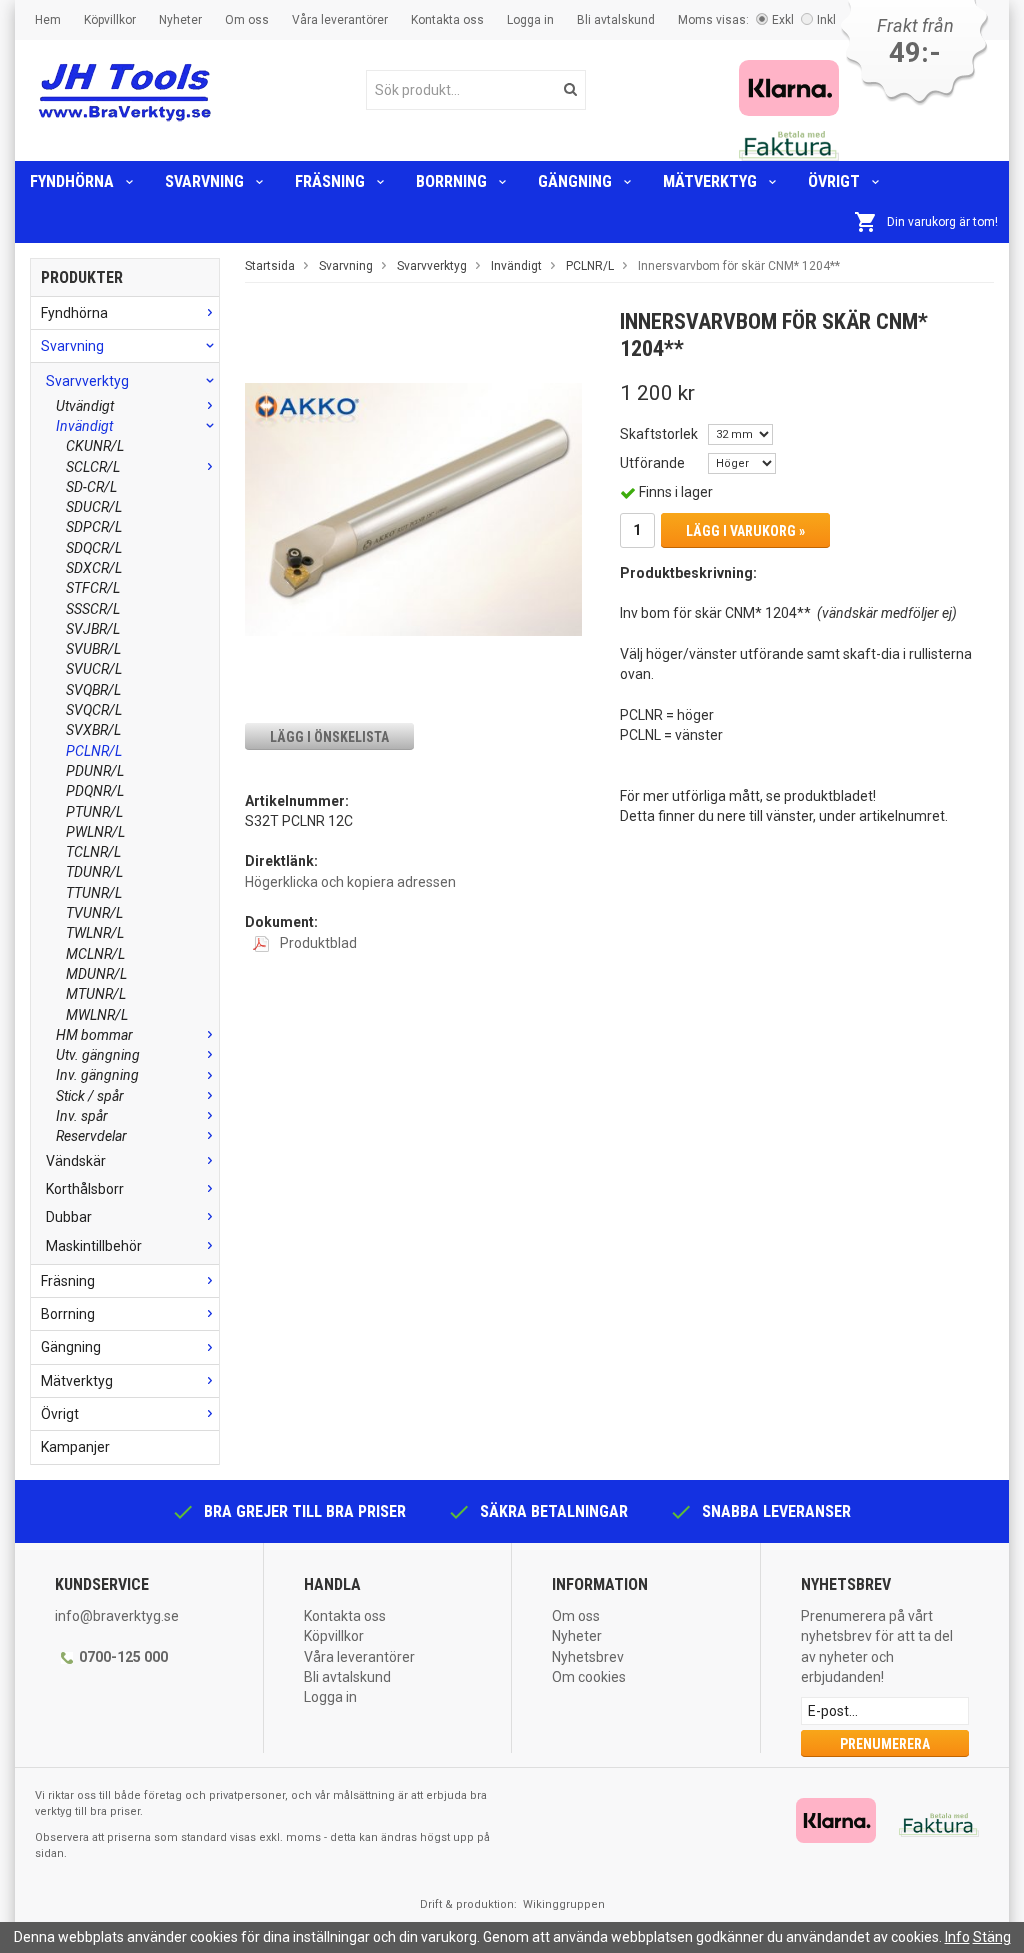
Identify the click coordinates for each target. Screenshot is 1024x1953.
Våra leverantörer (340, 20)
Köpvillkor (110, 20)
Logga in (530, 20)
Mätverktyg (710, 181)
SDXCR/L (94, 568)
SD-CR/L (91, 487)
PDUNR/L (95, 771)
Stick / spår (90, 1096)
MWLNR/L (97, 1015)
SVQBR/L (93, 690)
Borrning (451, 181)
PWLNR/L (95, 832)
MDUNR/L (96, 974)
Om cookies (589, 1677)
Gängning (575, 181)
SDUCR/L (94, 507)
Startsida (270, 266)
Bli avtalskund (616, 20)
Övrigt (834, 181)
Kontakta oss (447, 20)
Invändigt (84, 426)
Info (957, 1937)
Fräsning (330, 181)
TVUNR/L (94, 913)
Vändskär (76, 1161)
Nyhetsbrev (588, 1657)
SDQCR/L (94, 548)
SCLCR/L (93, 467)
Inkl (826, 20)
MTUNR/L (96, 994)
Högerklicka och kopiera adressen (350, 882)
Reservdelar (91, 1136)
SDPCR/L (94, 527)
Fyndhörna (72, 181)
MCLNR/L (95, 954)
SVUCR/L (94, 669)
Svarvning (204, 181)
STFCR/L (93, 588)
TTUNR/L (94, 893)
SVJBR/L (93, 629)
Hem (48, 20)
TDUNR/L (94, 872)
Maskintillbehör (94, 1246)
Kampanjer (75, 1447)
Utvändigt (85, 406)
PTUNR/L (94, 812)
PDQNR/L (95, 791)
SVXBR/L (93, 730)
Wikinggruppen (564, 1904)
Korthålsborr (85, 1189)
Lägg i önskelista (329, 737)
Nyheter (180, 20)
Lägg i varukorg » (745, 531)
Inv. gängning (97, 1075)
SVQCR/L (94, 710)
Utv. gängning (98, 1055)
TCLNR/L (93, 852)
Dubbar (69, 1217)
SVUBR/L (93, 649)
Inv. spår (82, 1116)
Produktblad (317, 943)
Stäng (992, 1937)
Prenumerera (885, 1744)
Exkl (783, 20)
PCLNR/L (94, 751)
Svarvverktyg (87, 381)
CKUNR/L (95, 446)
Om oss (247, 20)
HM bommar (94, 1035)
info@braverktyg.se (117, 1616)
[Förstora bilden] (413, 508)
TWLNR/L (95, 933)
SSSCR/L (93, 609)
